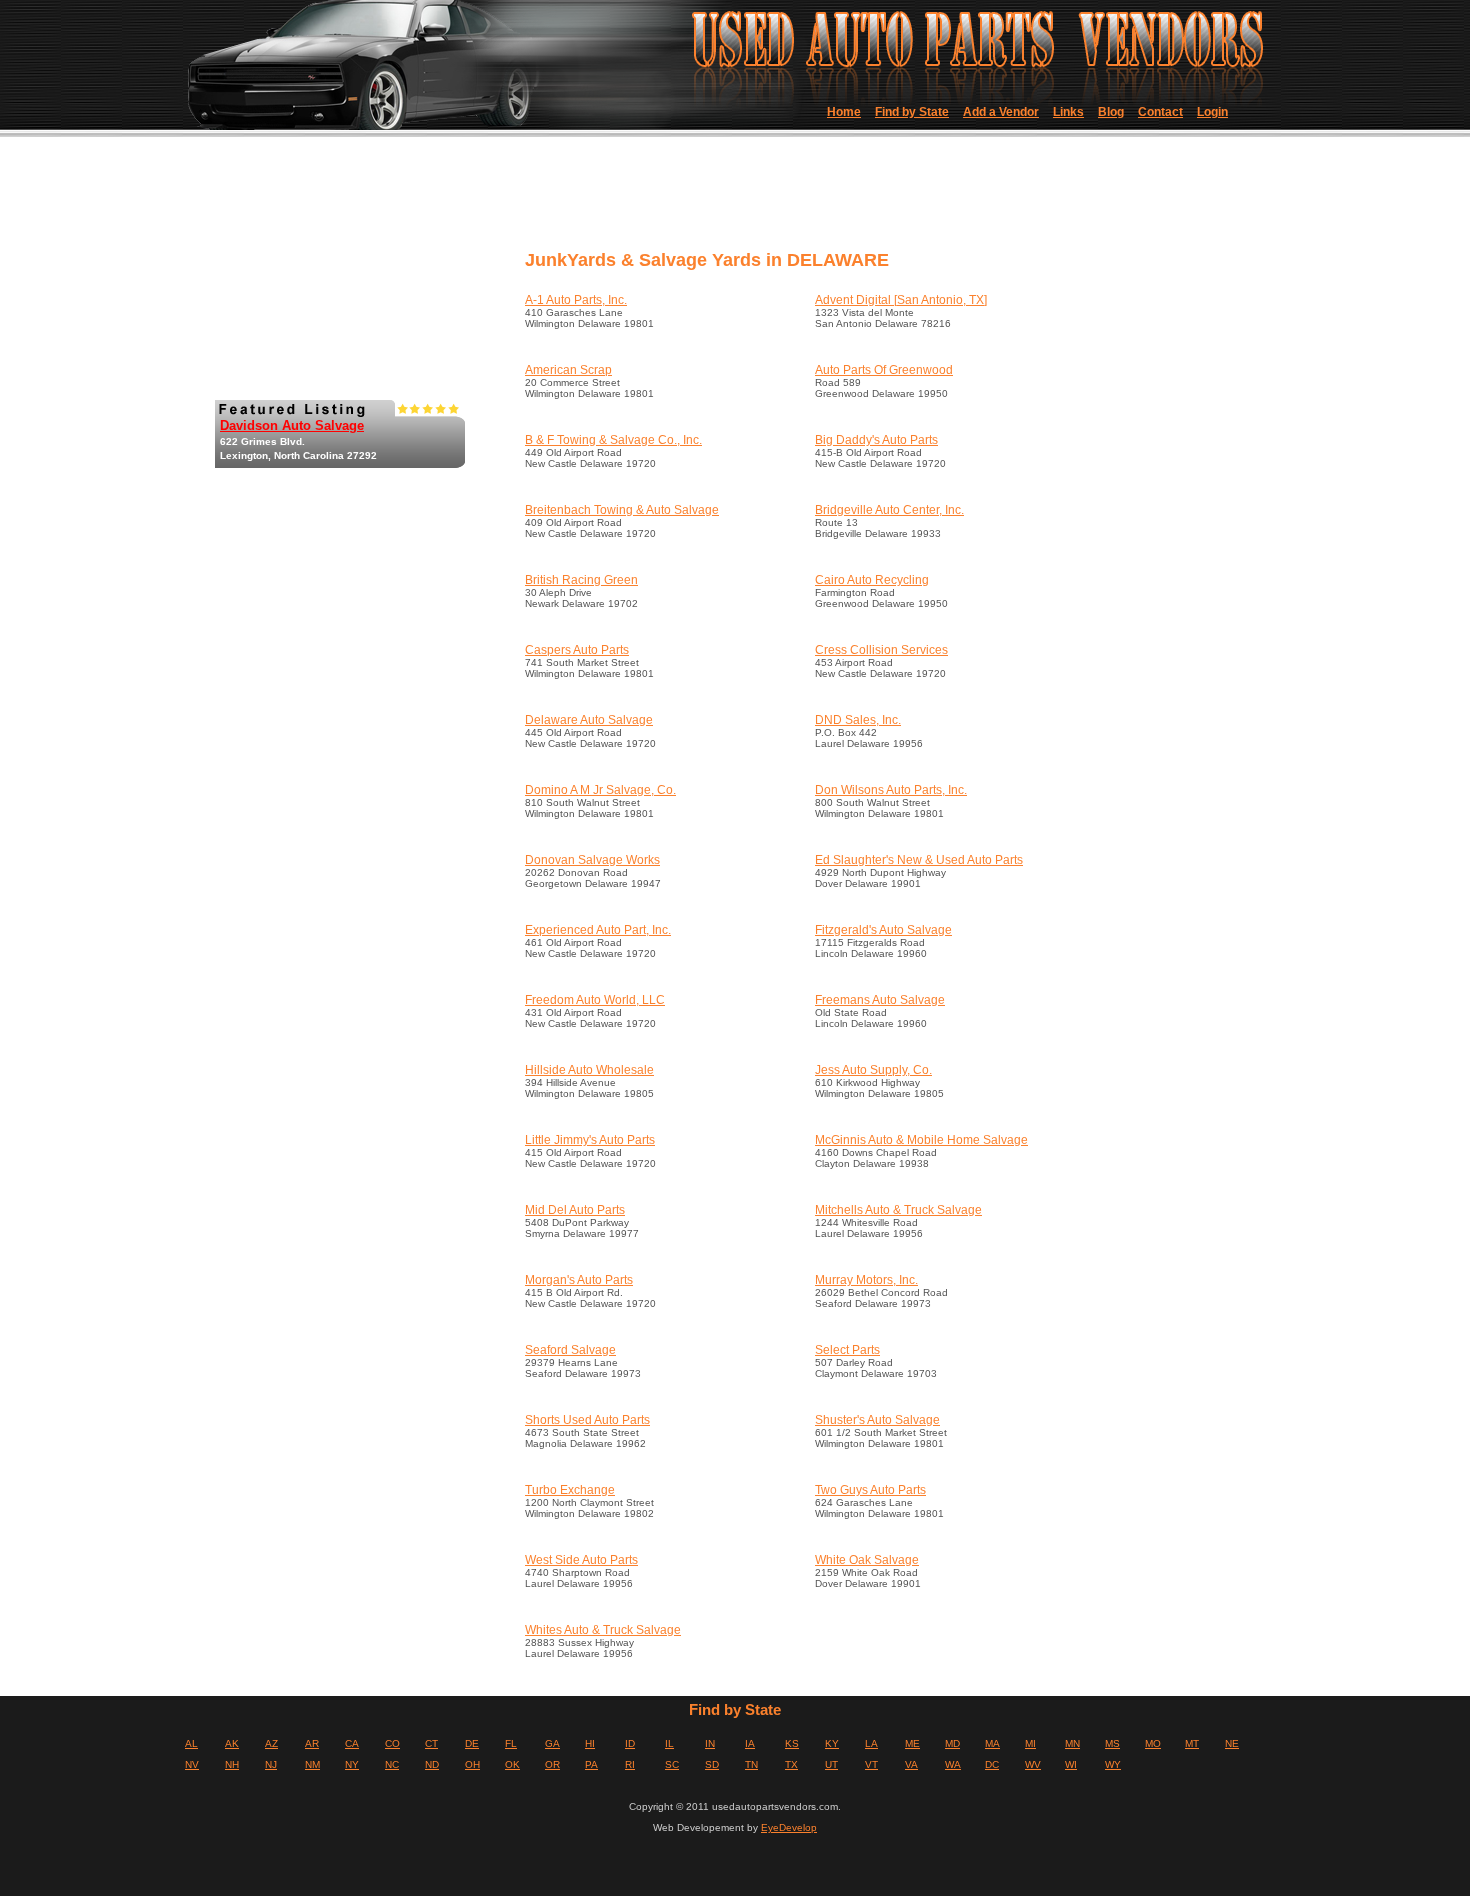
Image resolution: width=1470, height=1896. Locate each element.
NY (352, 1764)
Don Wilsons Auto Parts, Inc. (891, 790)
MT (1192, 1743)
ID (630, 1743)
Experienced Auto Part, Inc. (598, 930)
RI (630, 1764)
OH (472, 1764)
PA (591, 1764)
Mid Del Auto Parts (575, 1210)
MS (1112, 1743)
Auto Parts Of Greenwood (884, 370)
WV (1033, 1764)
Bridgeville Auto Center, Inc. (889, 510)
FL (511, 1743)
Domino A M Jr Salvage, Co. (600, 790)
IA (750, 1743)
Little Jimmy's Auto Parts (590, 1140)
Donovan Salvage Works (592, 860)
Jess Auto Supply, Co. (873, 1070)
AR (312, 1743)
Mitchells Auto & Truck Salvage (898, 1210)
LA (871, 1743)
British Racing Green (581, 580)
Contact (1160, 112)
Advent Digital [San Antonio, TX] (901, 300)
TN (751, 1764)
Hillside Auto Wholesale (589, 1070)
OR (552, 1764)
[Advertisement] (884, 200)
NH (232, 1764)
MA (992, 1743)
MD (952, 1743)
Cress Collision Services (881, 650)
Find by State (912, 112)
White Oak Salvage (867, 1560)
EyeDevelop (789, 1827)
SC (672, 1764)
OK (512, 1764)
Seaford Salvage (570, 1350)
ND (432, 1764)
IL (669, 1743)
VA (911, 1764)
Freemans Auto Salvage (880, 1000)
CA (352, 1743)
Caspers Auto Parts (577, 650)
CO (392, 1743)
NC (392, 1764)
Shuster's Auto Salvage (877, 1420)
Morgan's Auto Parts (579, 1280)
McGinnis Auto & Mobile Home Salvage (921, 1140)
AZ (271, 1743)
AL (191, 1743)
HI (590, 1743)
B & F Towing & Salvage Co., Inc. (613, 440)
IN (710, 1743)
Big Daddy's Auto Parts (876, 440)
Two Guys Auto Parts (870, 1490)
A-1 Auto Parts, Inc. (576, 300)
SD (712, 1764)
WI (1071, 1764)
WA (953, 1764)
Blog (1111, 112)
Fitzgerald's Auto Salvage (883, 930)
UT (831, 1764)
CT (431, 1743)
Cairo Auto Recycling (872, 580)
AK (232, 1743)
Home (844, 112)
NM (312, 1764)
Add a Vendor (1001, 112)
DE (472, 1743)
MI (1030, 1743)
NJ (271, 1764)
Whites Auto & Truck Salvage (603, 1630)
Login (1212, 112)
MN (1072, 1743)
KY (832, 1743)
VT (871, 1764)
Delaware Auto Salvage (589, 720)
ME (912, 1743)
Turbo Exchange (570, 1490)
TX (791, 1764)
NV (192, 1764)
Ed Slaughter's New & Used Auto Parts (919, 860)
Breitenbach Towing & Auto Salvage (622, 510)
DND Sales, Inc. (858, 720)
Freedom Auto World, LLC (595, 1000)
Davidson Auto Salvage (292, 425)
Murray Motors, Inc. (866, 1280)
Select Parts (847, 1350)
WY (1113, 1764)
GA (552, 1743)
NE (1232, 1743)
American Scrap (568, 370)
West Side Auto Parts (581, 1560)
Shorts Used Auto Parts (587, 1420)
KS (792, 1743)
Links (1068, 112)
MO (1153, 1743)
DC (992, 1764)
